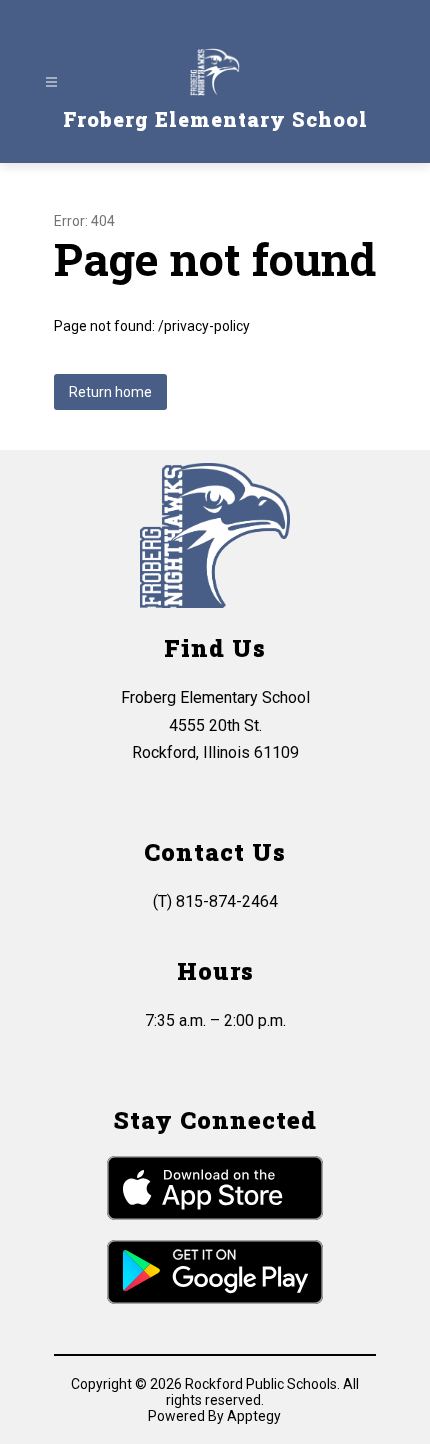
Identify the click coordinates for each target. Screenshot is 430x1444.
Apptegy (254, 1416)
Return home (110, 392)
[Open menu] (51, 82)
